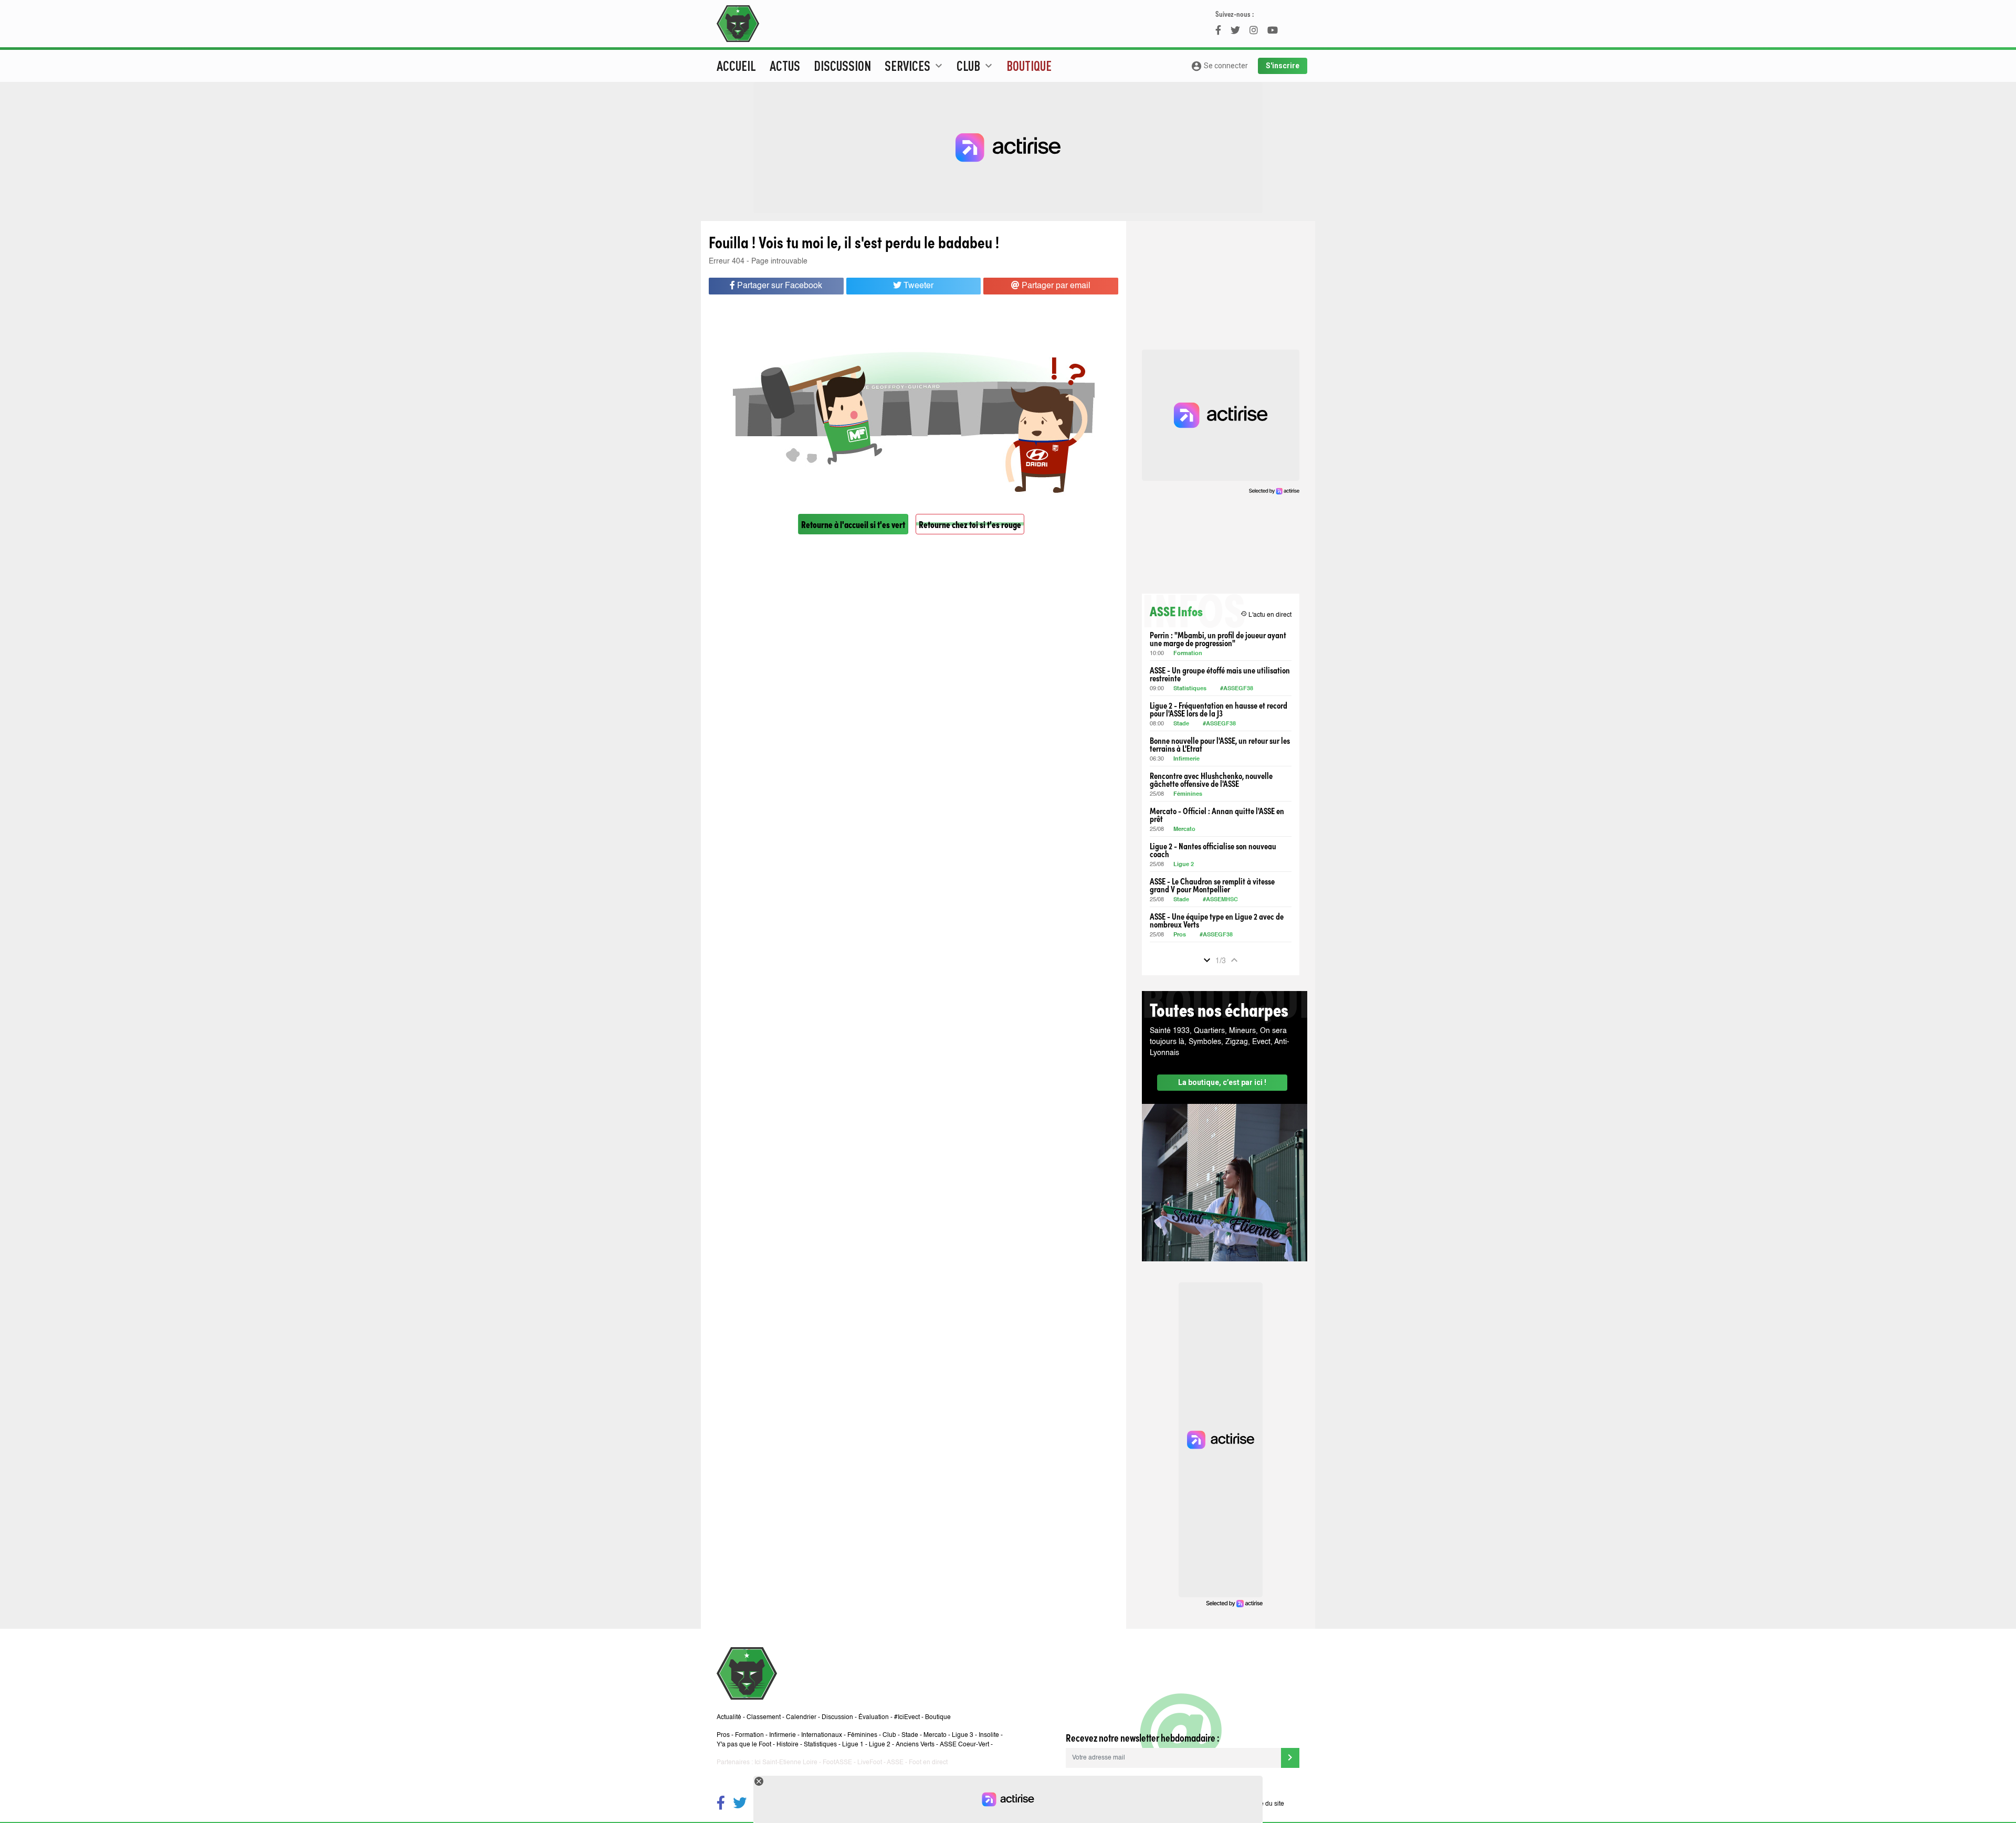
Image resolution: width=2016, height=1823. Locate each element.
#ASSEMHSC (1220, 900)
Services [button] (915, 66)
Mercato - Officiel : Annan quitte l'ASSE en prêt (1217, 815)
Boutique (1029, 66)
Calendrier (801, 1717)
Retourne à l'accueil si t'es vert (853, 524)
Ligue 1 (853, 1745)
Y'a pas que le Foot (744, 1745)
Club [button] (976, 66)
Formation (1188, 654)
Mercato (1184, 830)
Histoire (787, 1745)
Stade (1181, 724)
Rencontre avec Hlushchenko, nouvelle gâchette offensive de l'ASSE (1211, 779)
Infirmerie (1186, 759)
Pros (1180, 935)
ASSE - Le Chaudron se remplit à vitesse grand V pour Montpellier (1212, 885)
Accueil (736, 66)
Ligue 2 (1184, 865)
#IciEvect (907, 1717)
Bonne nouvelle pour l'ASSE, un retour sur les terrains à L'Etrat (1220, 744)
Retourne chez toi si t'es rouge (970, 524)
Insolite (989, 1735)
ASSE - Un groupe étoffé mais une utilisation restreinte (1220, 674)
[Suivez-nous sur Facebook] (721, 1804)
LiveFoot (870, 1763)
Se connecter (1219, 66)
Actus (785, 66)
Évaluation (874, 1717)
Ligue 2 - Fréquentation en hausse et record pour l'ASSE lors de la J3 (1219, 709)
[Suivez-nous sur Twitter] (740, 1804)
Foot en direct (928, 1763)
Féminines (1188, 794)
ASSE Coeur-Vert (964, 1745)
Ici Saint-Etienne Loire (786, 1763)
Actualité (729, 1717)
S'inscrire (1283, 66)
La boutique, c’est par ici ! (1222, 1082)
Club (889, 1735)
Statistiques (1190, 689)
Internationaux (822, 1735)
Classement (764, 1717)
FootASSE (837, 1763)
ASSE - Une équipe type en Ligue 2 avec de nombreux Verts (1217, 920)
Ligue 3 (963, 1735)
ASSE (895, 1763)
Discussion (842, 66)
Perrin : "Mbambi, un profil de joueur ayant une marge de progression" (1218, 639)
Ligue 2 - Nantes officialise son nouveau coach (1213, 850)
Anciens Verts (915, 1745)
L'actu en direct (1266, 614)
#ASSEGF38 (1237, 689)
